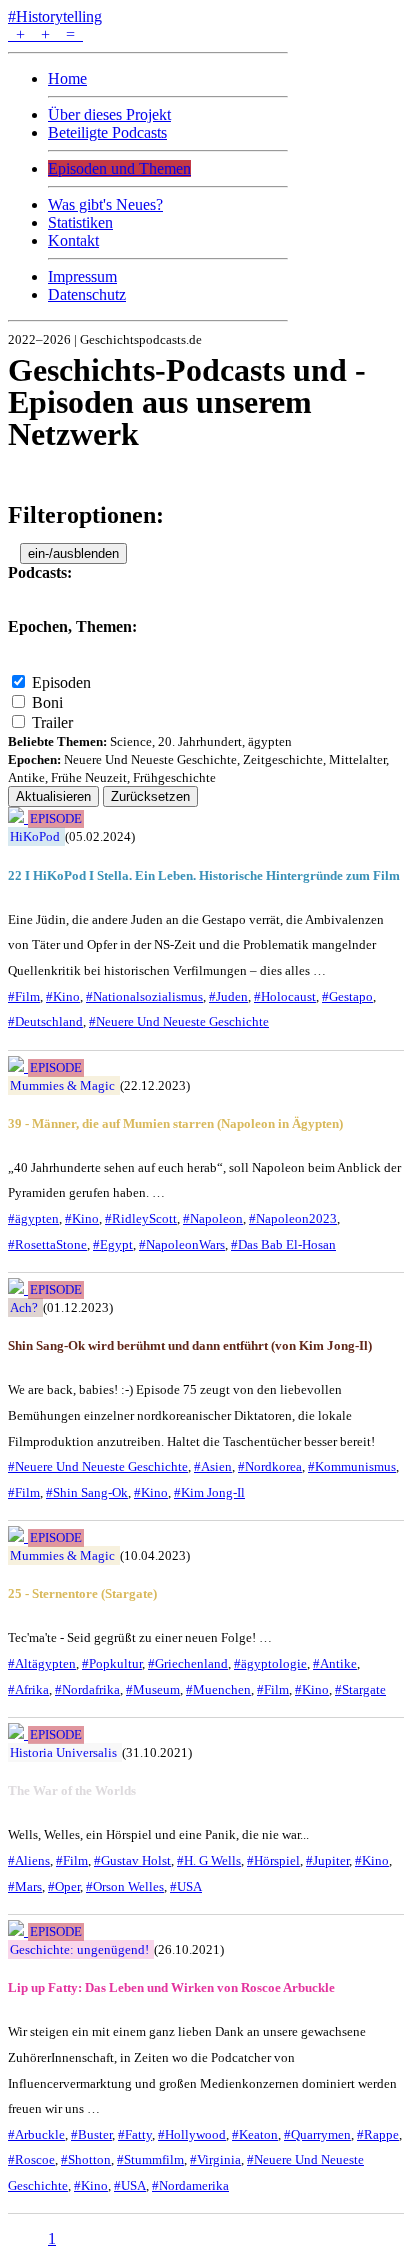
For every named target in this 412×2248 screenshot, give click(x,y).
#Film (24, 996)
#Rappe (378, 2134)
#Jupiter (327, 1860)
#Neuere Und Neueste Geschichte (179, 1021)
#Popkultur (112, 1663)
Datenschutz (87, 294)
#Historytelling (55, 16)
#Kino (63, 996)
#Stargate (360, 1689)
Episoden (61, 682)
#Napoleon (213, 1218)
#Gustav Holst (132, 1860)
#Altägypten (42, 1663)
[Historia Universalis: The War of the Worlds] (18, 1733)
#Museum (153, 1689)
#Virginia (215, 2159)
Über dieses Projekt (109, 114)
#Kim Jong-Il (209, 1492)
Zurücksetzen (150, 796)
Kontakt (73, 240)
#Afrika (28, 1689)
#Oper (64, 1886)
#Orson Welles (125, 1886)
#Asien (213, 1466)
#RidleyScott (141, 1218)
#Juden (228, 996)
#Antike (335, 1663)
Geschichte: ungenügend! (79, 1949)
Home (67, 78)
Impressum (82, 276)
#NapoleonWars (182, 1244)
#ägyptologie (270, 1663)
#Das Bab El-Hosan (283, 1244)
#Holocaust (285, 996)
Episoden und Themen (119, 168)
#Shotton (86, 2159)
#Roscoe (31, 2159)
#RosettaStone (47, 1244)
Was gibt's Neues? (105, 204)
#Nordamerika (190, 2185)
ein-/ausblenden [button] (73, 553)
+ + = (45, 34)
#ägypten (33, 1218)
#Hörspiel (273, 1860)
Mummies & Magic (62, 1085)
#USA (186, 1886)
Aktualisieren (53, 796)
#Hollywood (192, 2134)
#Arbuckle (36, 2134)
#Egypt (113, 1244)
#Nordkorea (270, 1466)
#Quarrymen (317, 2134)
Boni (47, 702)
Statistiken (80, 222)
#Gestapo (347, 996)
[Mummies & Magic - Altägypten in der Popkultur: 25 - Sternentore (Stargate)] (18, 1536)
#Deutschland (45, 1021)
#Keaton (255, 2134)
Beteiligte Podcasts (107, 132)
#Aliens (29, 1860)
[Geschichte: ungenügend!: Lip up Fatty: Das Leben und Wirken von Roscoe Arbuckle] (18, 1930)
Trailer (52, 722)
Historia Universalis (63, 1752)
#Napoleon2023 (293, 1218)
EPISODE (56, 819)
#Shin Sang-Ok (87, 1492)
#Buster (91, 2134)
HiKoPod (35, 836)
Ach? (24, 1307)
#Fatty (135, 2134)
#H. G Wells (209, 1860)
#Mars (25, 1886)
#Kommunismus (352, 1466)
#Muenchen (218, 1689)
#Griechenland (188, 1663)
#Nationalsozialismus (144, 996)
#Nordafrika (87, 1689)
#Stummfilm (150, 2159)
